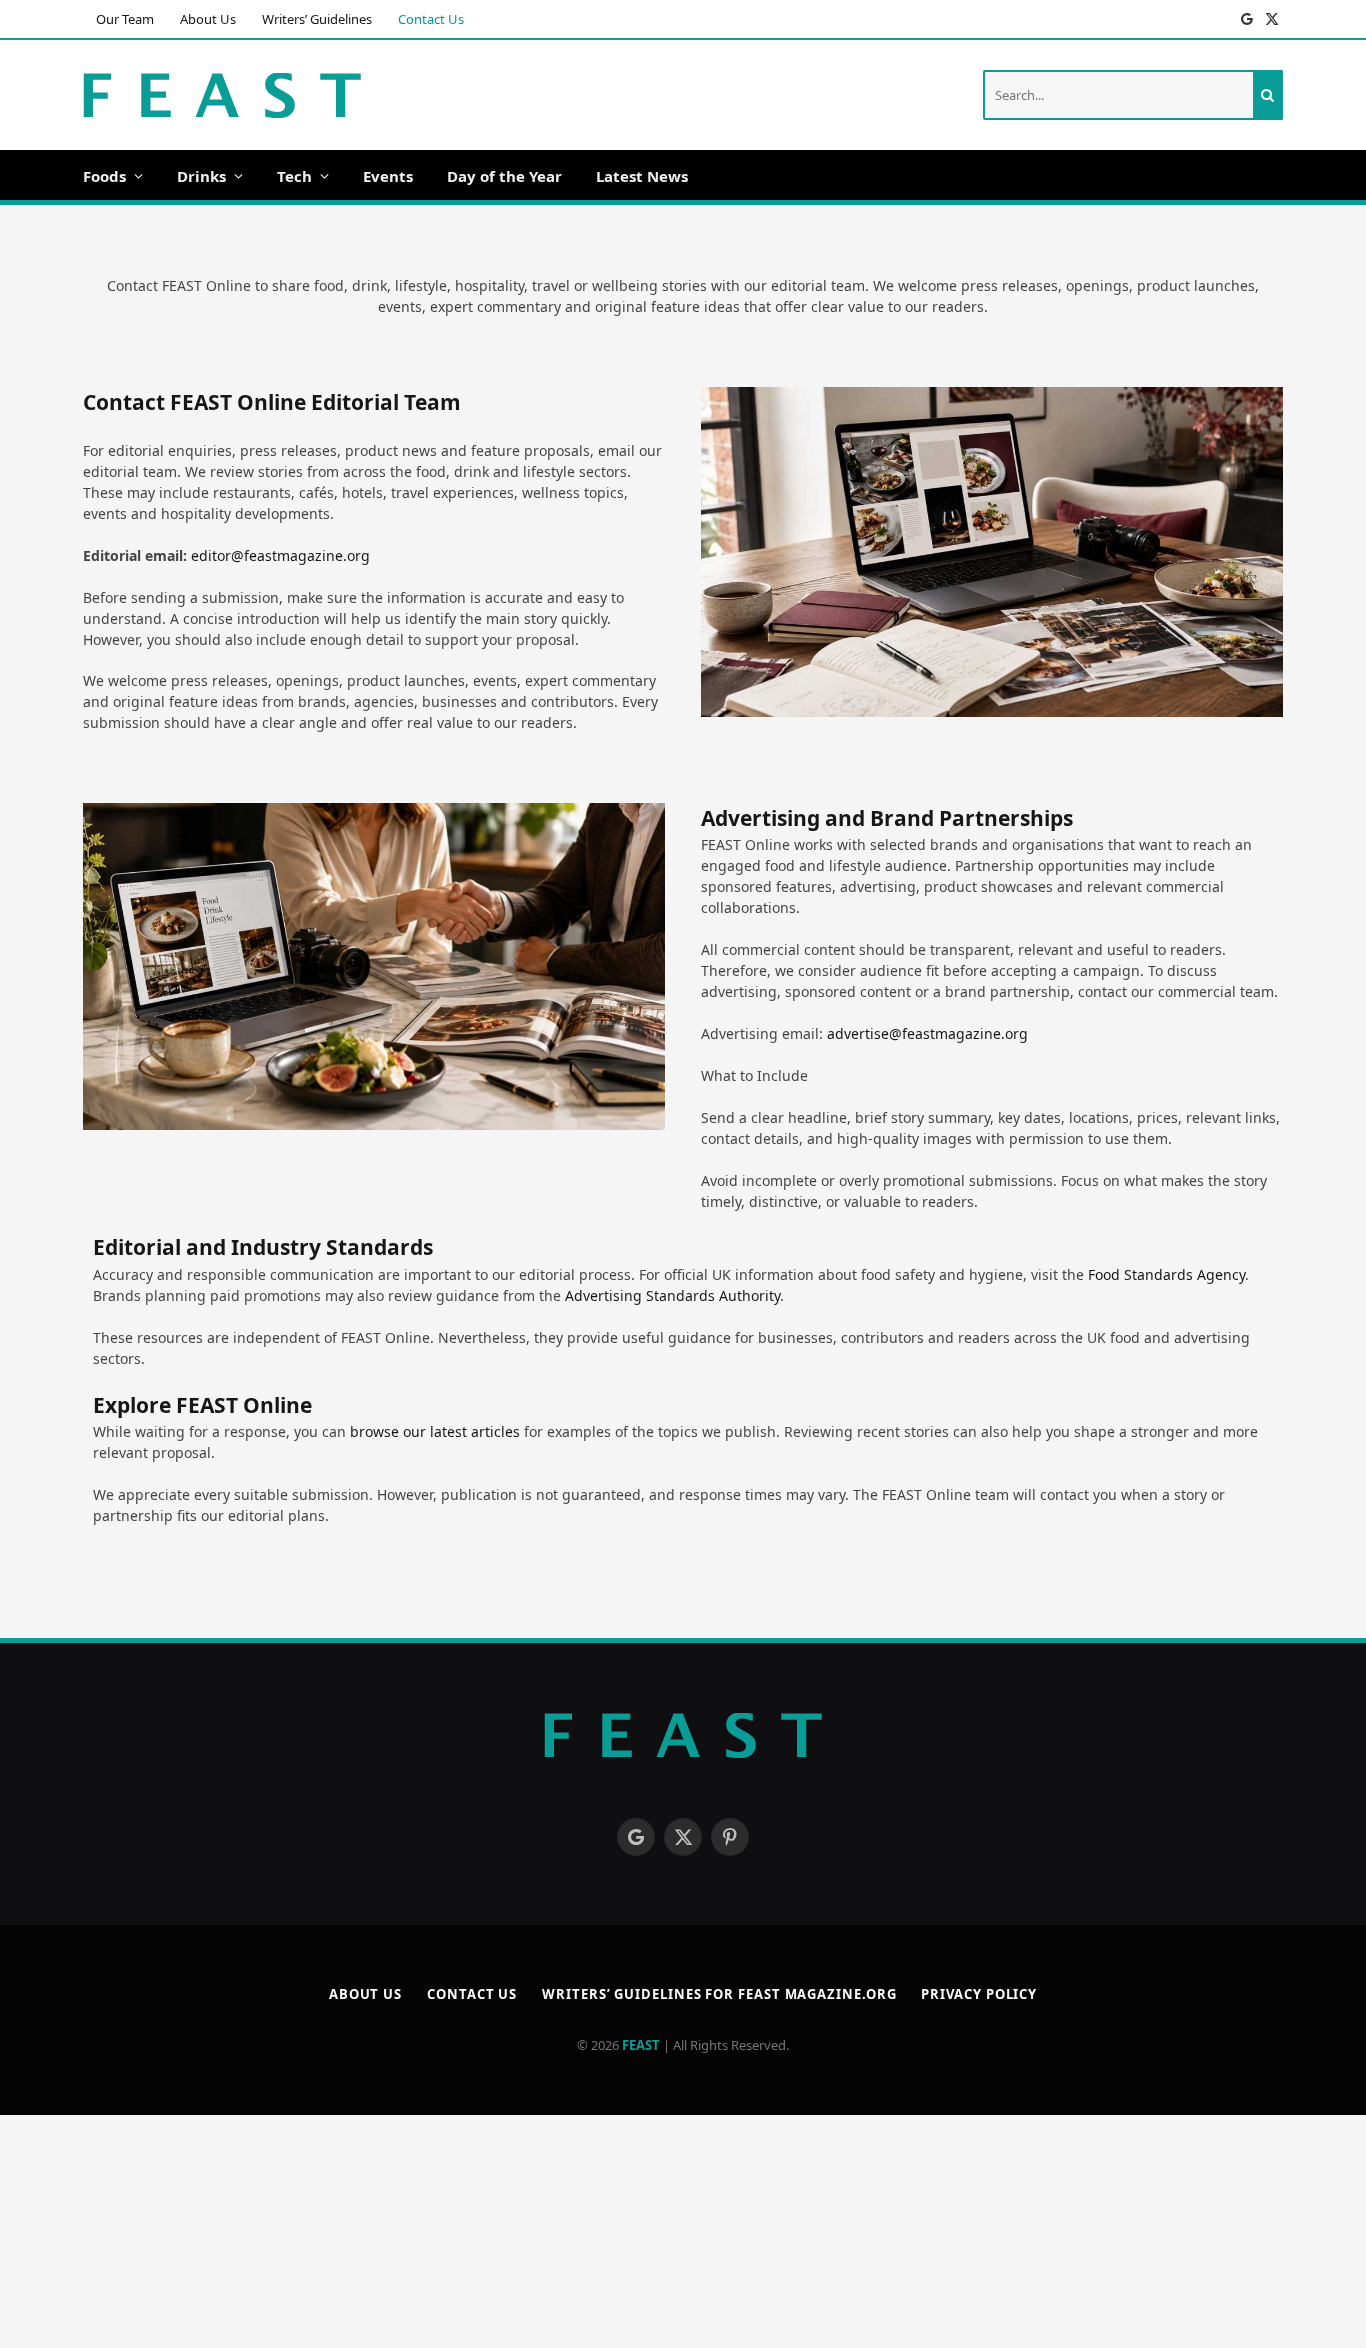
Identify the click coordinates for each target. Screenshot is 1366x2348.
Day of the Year (504, 176)
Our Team (125, 19)
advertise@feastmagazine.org (927, 1033)
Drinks (201, 176)
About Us (208, 19)
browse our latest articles (435, 1431)
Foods (104, 176)
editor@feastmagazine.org (280, 555)
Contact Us (431, 19)
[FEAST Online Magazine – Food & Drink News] (222, 95)
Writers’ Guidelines (317, 19)
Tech (294, 176)
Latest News (642, 176)
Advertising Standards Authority (672, 1295)
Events (388, 176)
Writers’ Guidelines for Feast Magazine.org (719, 1994)
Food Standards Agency (1166, 1274)
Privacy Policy (979, 1994)
